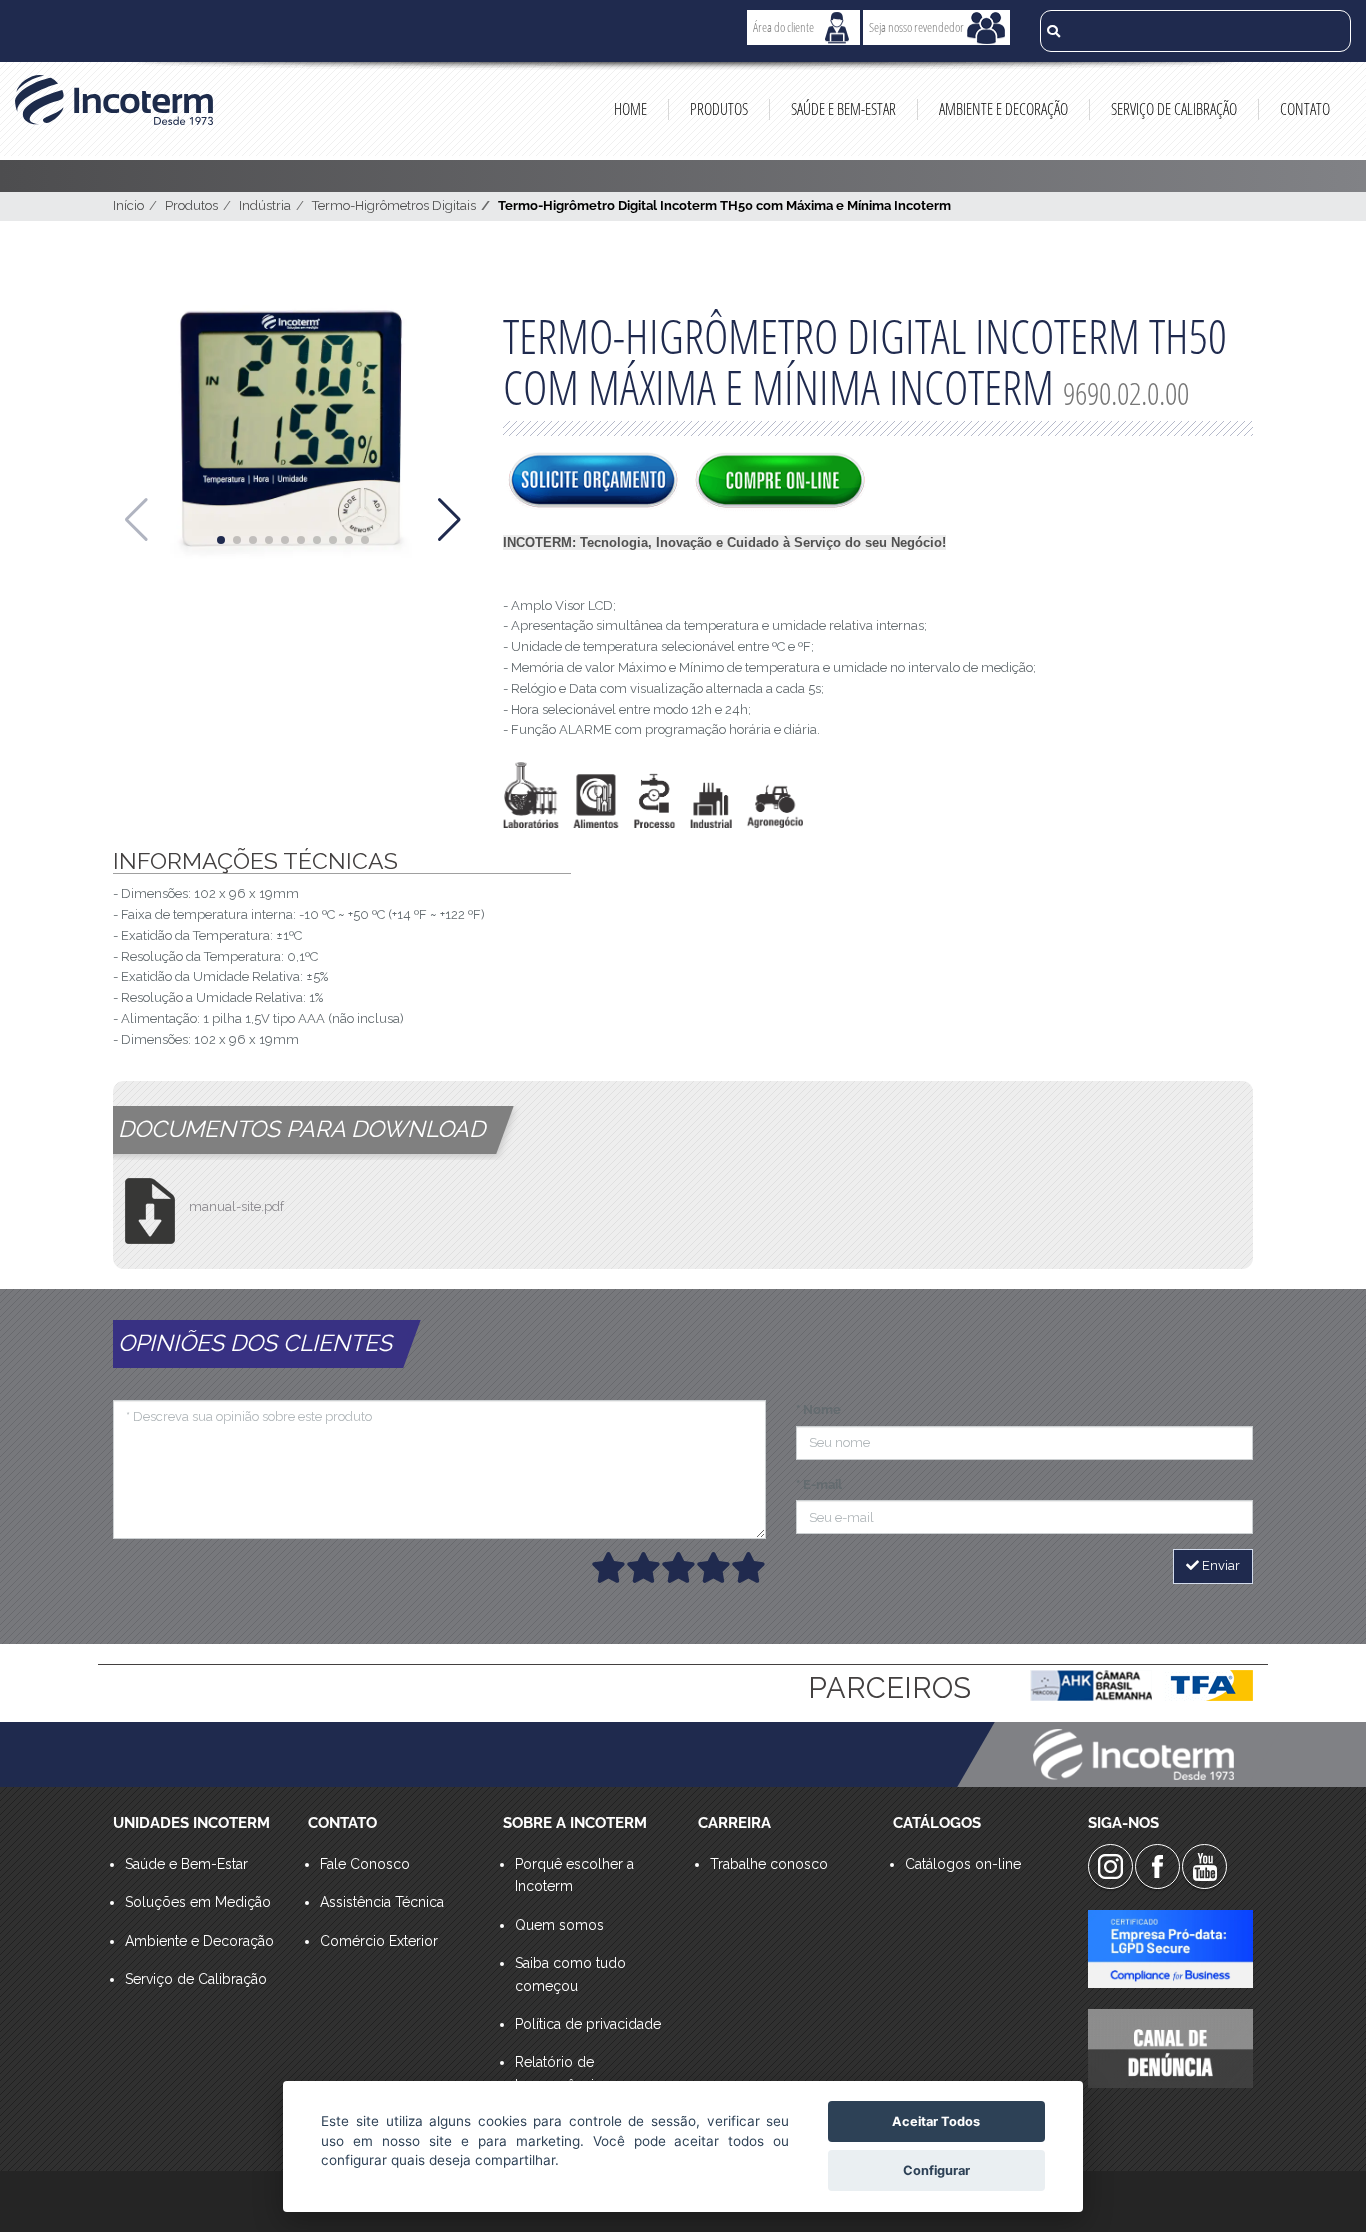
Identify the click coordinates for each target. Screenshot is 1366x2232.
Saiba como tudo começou (570, 1974)
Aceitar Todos (936, 2121)
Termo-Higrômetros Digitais (394, 205)
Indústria (265, 205)
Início (128, 205)
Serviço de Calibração (1174, 109)
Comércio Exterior (379, 1941)
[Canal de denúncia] (1170, 2048)
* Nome (818, 1409)
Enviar (1219, 1565)
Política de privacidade (588, 2024)
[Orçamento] (593, 482)
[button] (221, 540)
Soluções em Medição (198, 1902)
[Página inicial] (114, 100)
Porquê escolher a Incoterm (574, 1875)
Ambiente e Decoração (1003, 109)
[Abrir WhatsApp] (1316, 2181)
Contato (1305, 109)
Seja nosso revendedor (916, 27)
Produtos (719, 109)
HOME (630, 109)
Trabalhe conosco (769, 1864)
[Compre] (780, 482)
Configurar (936, 2170)
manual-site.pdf (236, 1206)
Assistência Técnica (382, 1902)
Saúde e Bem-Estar (843, 109)
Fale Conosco (365, 1864)
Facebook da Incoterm (1157, 1866)
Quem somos (559, 1925)
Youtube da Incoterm (1204, 1866)
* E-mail (819, 1484)
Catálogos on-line (963, 1864)
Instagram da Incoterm (1110, 1866)
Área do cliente (783, 27)
